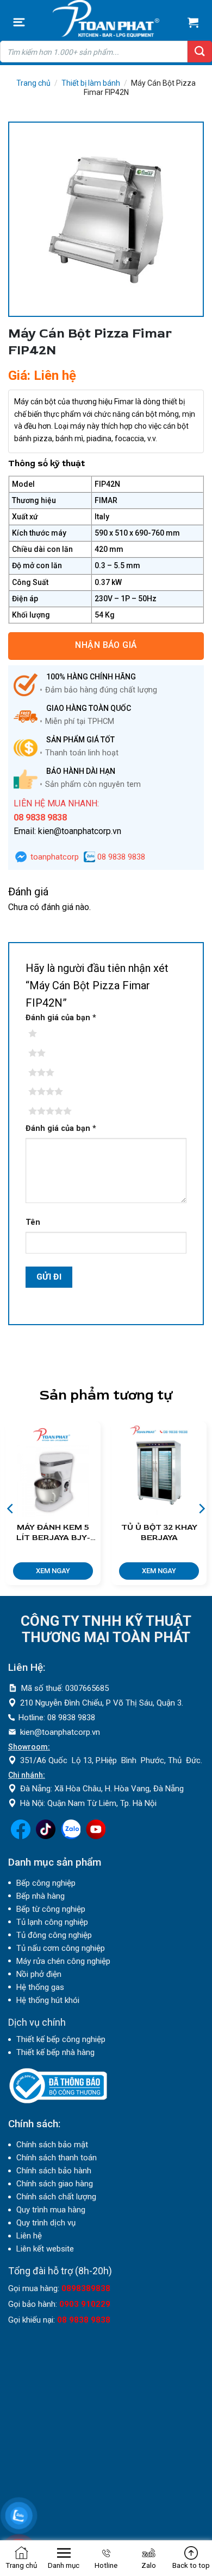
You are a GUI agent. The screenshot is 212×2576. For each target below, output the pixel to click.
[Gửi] (200, 52)
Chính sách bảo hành (54, 2171)
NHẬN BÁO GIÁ (106, 645)
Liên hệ (29, 2236)
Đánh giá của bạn (61, 1018)
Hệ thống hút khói (48, 2000)
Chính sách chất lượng (56, 2197)
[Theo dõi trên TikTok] (46, 1836)
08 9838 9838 (120, 857)
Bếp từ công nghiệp (51, 1909)
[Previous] (11, 1509)
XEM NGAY (53, 1571)
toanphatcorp (54, 857)
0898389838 (86, 2288)
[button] (19, 22)
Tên (33, 1222)
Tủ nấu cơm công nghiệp (61, 1948)
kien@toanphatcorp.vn (60, 1732)
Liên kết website (45, 2249)
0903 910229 (85, 2304)
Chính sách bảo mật (52, 2145)
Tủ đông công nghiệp (54, 1935)
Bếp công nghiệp (46, 1883)
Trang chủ (33, 83)
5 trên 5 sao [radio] (49, 1111)
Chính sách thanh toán (57, 2158)
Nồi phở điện (39, 1974)
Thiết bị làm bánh (91, 83)
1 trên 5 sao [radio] (49, 1034)
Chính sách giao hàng (55, 2184)
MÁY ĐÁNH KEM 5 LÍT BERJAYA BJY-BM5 (53, 1533)
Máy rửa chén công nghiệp (63, 1961)
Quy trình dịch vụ (46, 2223)
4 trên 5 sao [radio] (49, 1092)
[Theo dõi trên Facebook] (21, 1836)
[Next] (201, 1509)
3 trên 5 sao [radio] (49, 1073)
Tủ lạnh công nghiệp (52, 1922)
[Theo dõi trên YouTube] (96, 1836)
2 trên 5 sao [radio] (49, 1053)
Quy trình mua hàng (51, 2210)
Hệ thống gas (40, 1987)
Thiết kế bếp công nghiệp (61, 2039)
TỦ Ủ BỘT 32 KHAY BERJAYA (159, 1533)
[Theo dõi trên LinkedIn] (71, 1836)
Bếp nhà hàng (40, 1896)
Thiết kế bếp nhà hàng (55, 2052)
